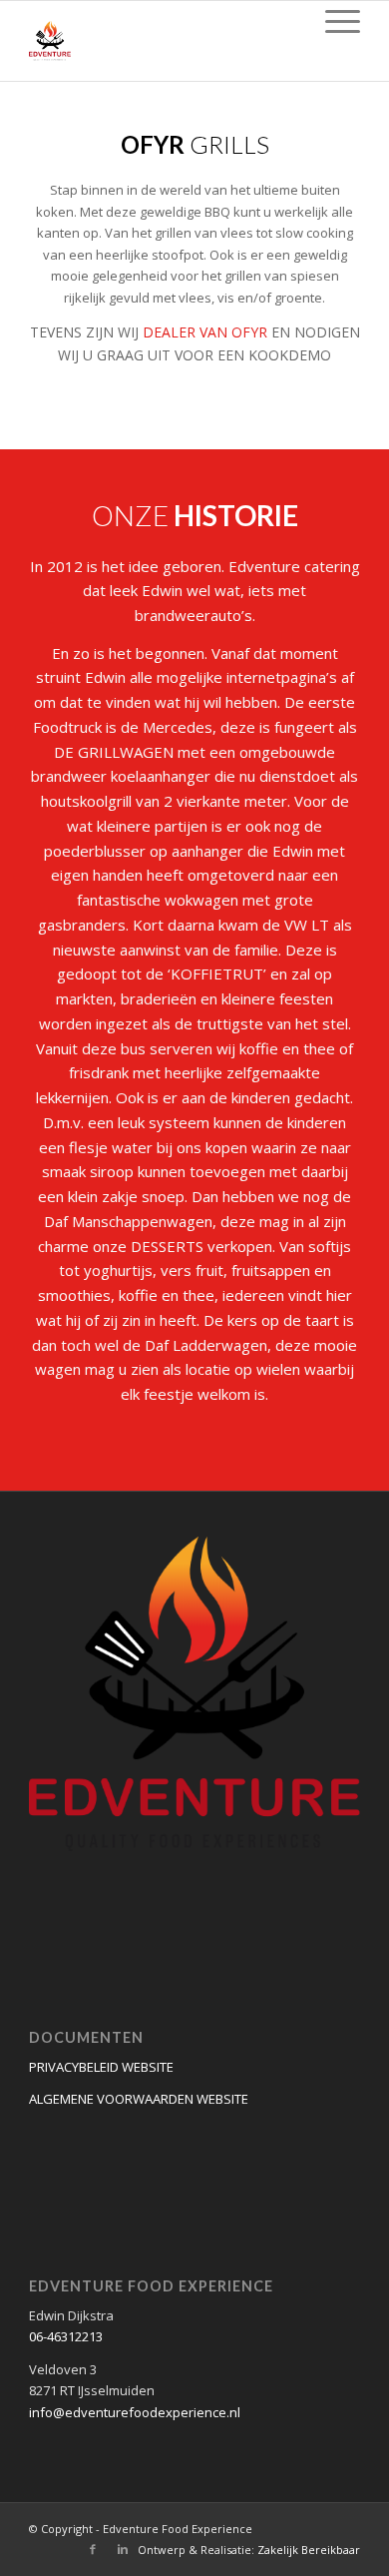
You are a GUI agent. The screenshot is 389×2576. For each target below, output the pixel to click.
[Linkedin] (123, 2549)
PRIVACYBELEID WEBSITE (101, 2067)
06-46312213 (66, 2336)
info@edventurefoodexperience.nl (135, 2412)
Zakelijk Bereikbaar (309, 2550)
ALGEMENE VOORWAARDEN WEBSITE (139, 2099)
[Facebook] (93, 2549)
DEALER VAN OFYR (205, 332)
